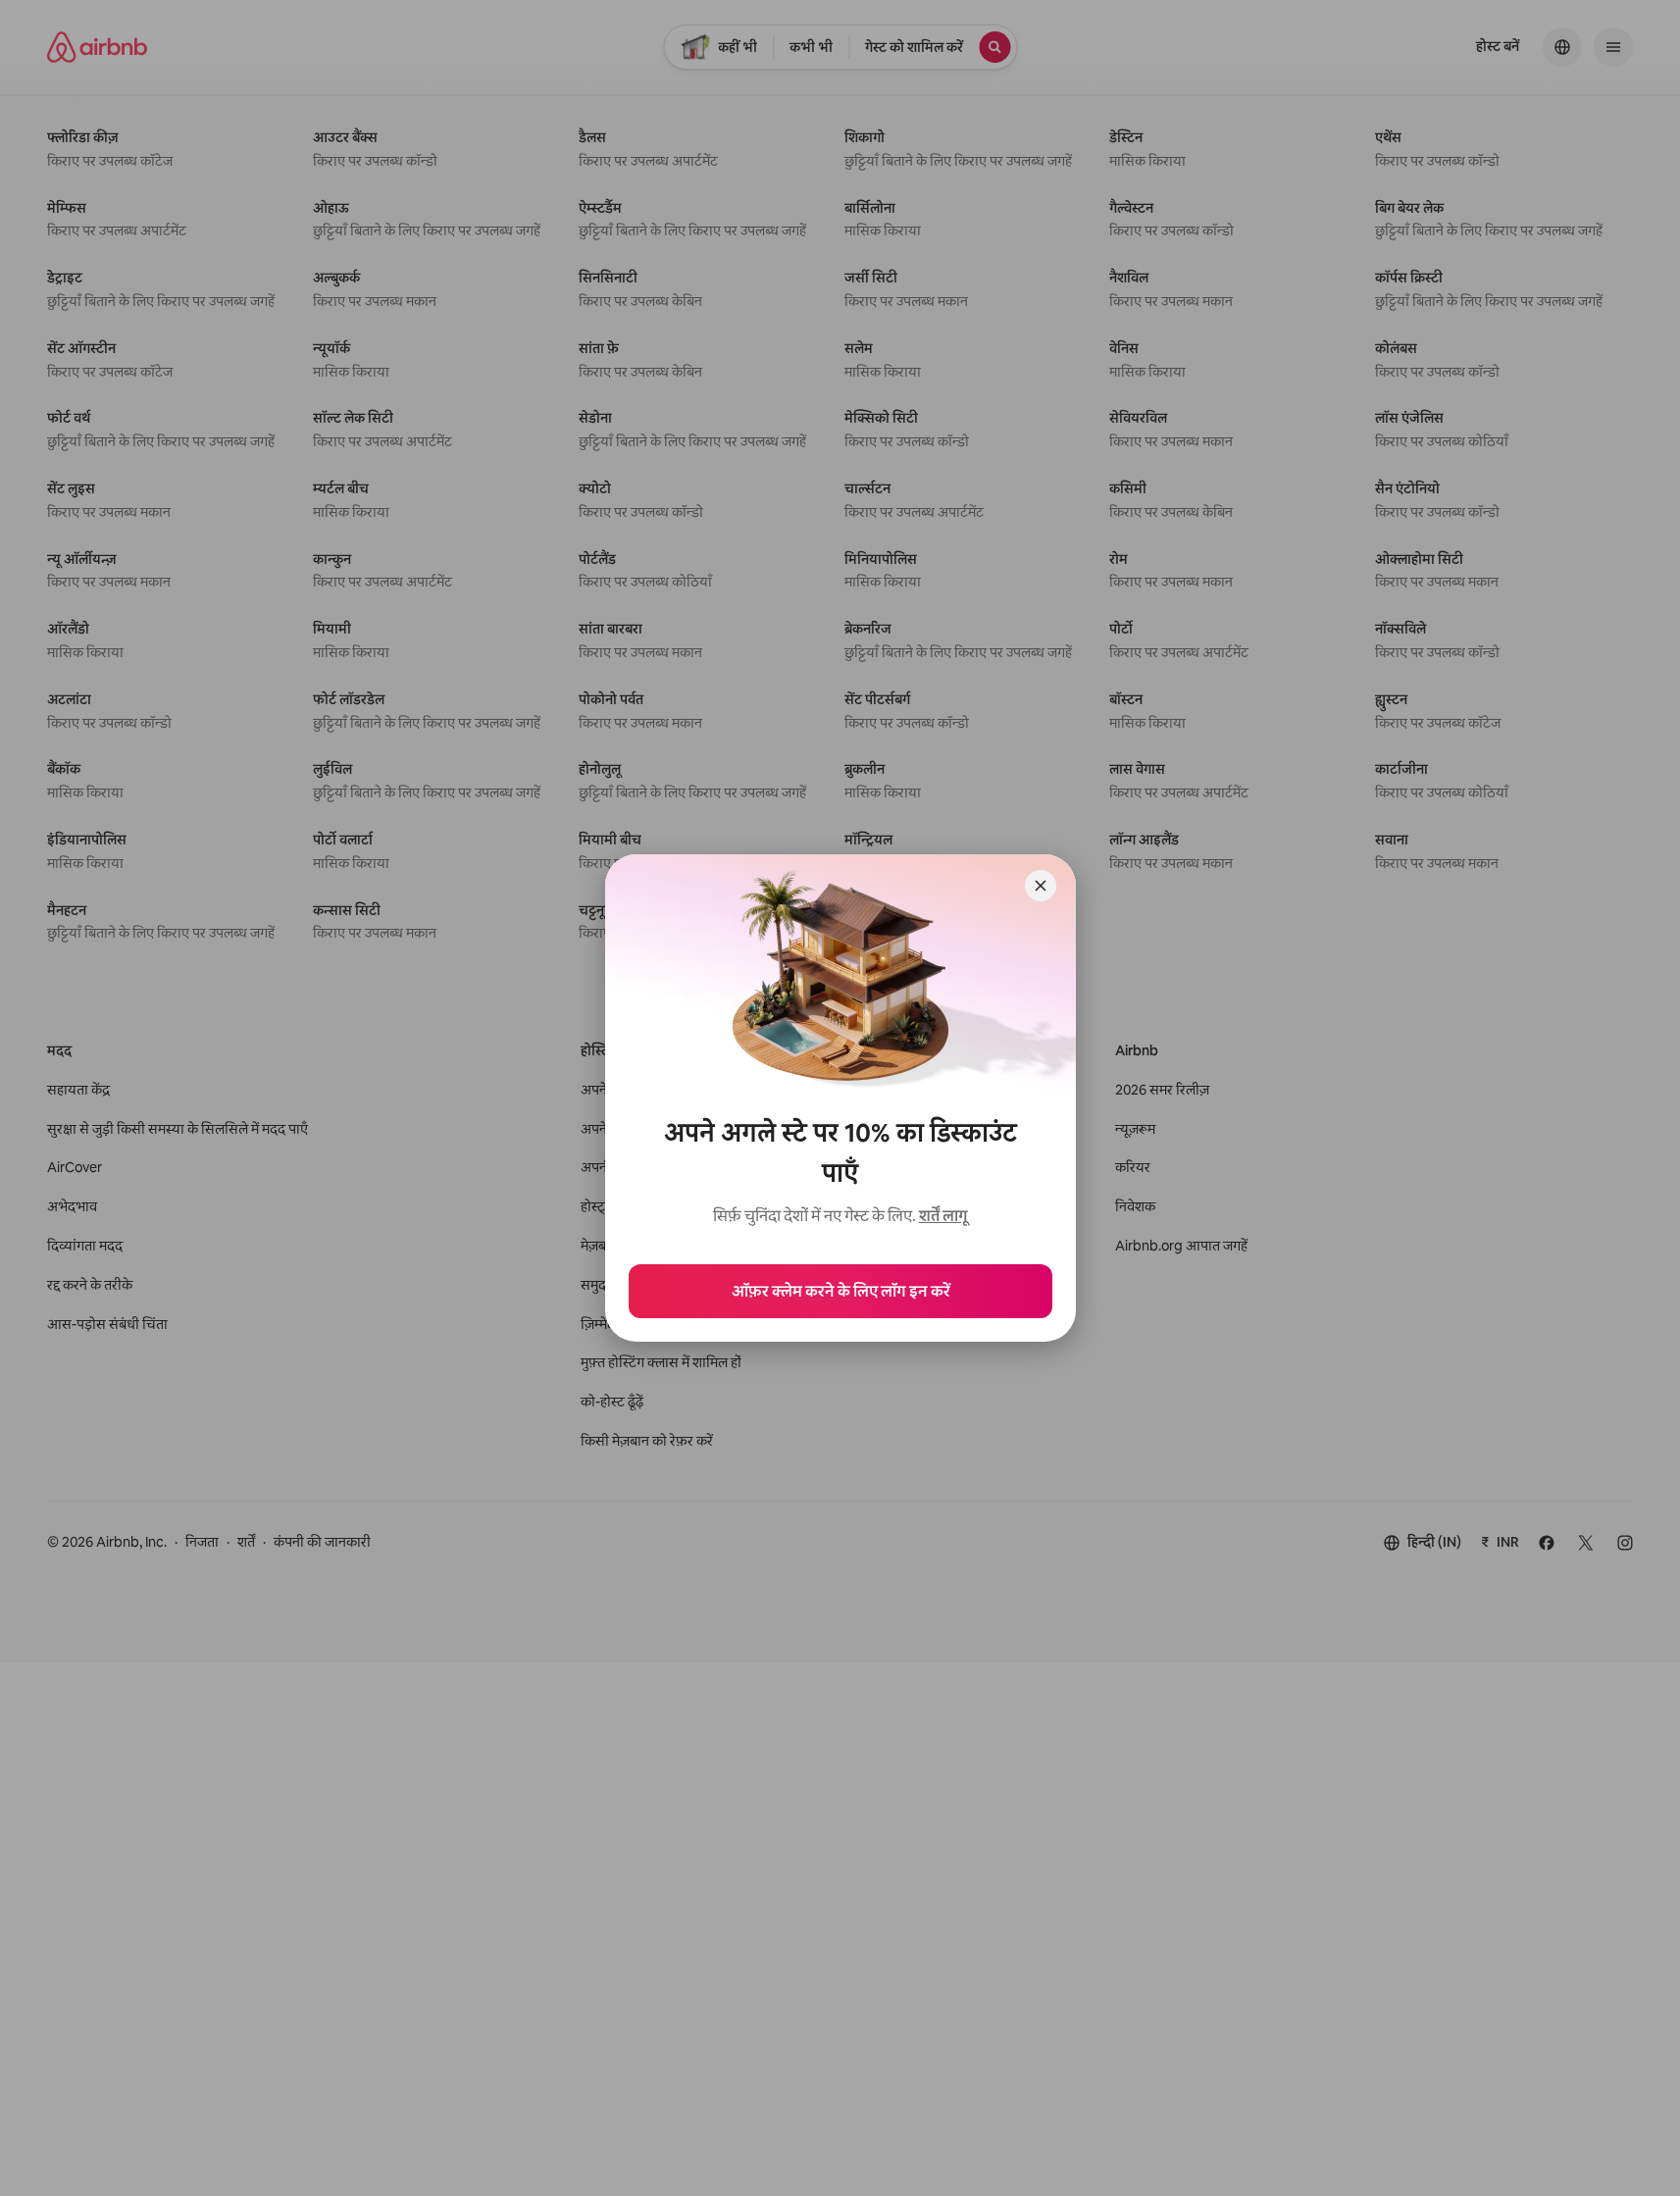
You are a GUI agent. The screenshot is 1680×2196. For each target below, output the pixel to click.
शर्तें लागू (943, 1216)
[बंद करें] (1041, 886)
